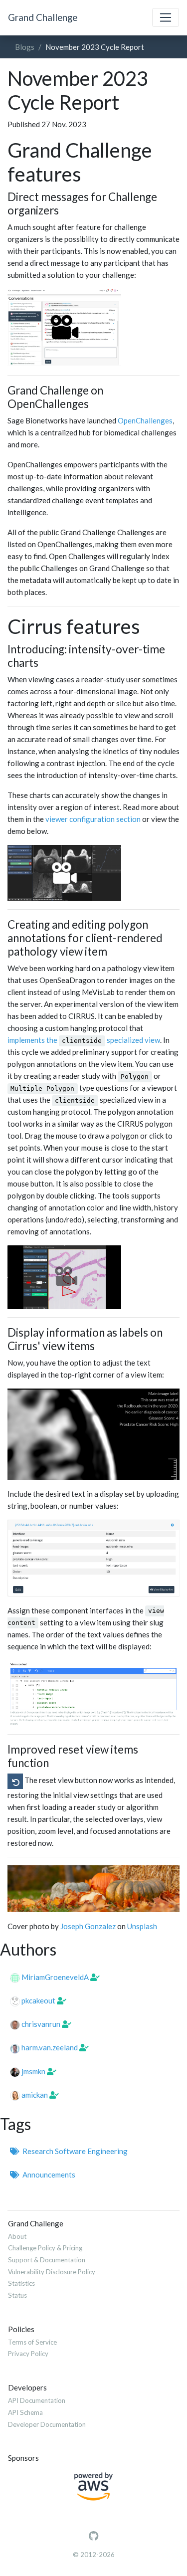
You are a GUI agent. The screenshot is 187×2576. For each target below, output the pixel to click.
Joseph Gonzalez (88, 1926)
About (17, 2236)
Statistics (21, 2283)
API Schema (25, 2412)
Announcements (47, 2175)
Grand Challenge (43, 17)
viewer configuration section (93, 819)
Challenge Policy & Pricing (45, 2248)
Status (17, 2295)
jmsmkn (33, 2071)
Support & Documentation (47, 2260)
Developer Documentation (47, 2424)
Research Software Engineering (74, 2151)
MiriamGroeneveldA (55, 1977)
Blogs (25, 47)
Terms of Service (32, 2342)
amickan (35, 2095)
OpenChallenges (145, 420)
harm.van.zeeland (50, 2047)
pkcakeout (38, 2000)
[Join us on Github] (93, 2536)
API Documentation (37, 2400)
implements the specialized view (84, 1040)
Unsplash (142, 1926)
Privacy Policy (28, 2354)
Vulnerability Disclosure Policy (52, 2272)
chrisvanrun (41, 2024)
